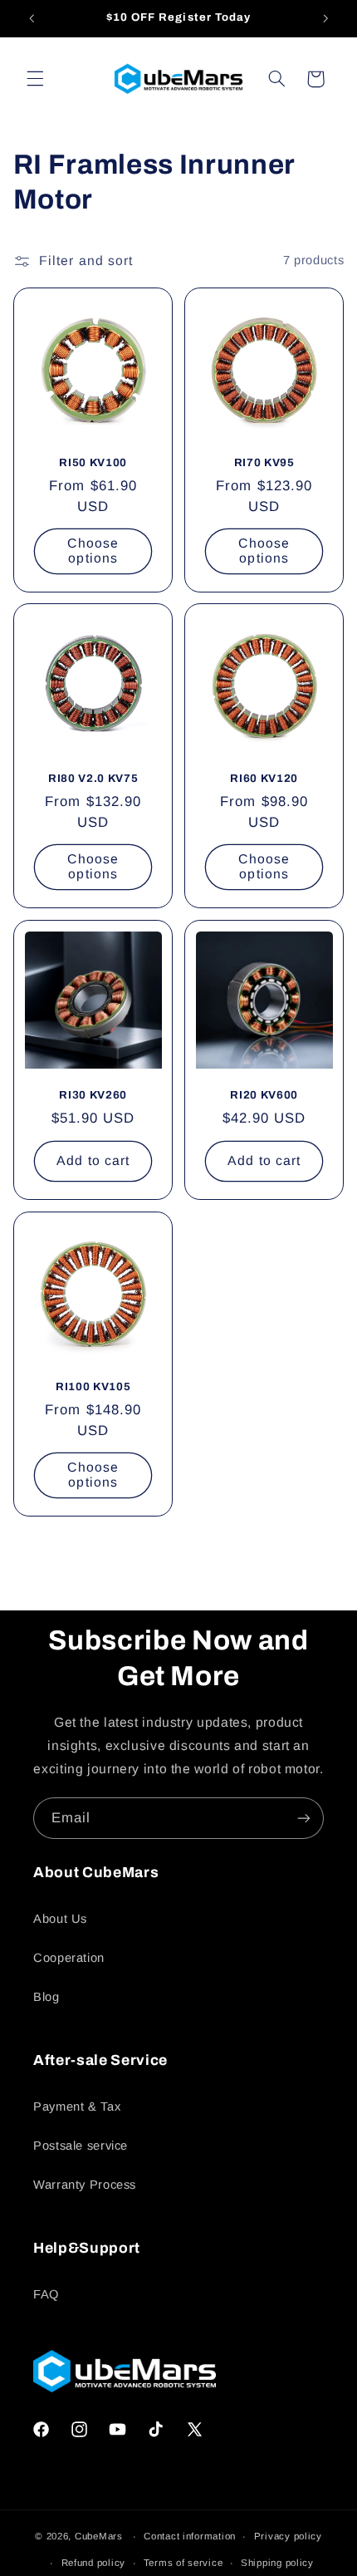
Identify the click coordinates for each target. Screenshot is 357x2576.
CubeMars (99, 2536)
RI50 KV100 (93, 462)
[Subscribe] (304, 1818)
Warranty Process (85, 2185)
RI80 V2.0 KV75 (93, 778)
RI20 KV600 (264, 1095)
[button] (35, 79)
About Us (60, 1919)
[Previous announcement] (32, 18)
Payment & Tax (77, 2107)
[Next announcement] (325, 18)
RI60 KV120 (264, 778)
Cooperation (69, 1958)
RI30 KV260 (93, 1095)
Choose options (93, 550)
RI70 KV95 (264, 462)
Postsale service (81, 2146)
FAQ (46, 2294)
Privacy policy (288, 2536)
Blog (46, 1997)
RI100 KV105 (93, 1386)
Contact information (190, 2536)
